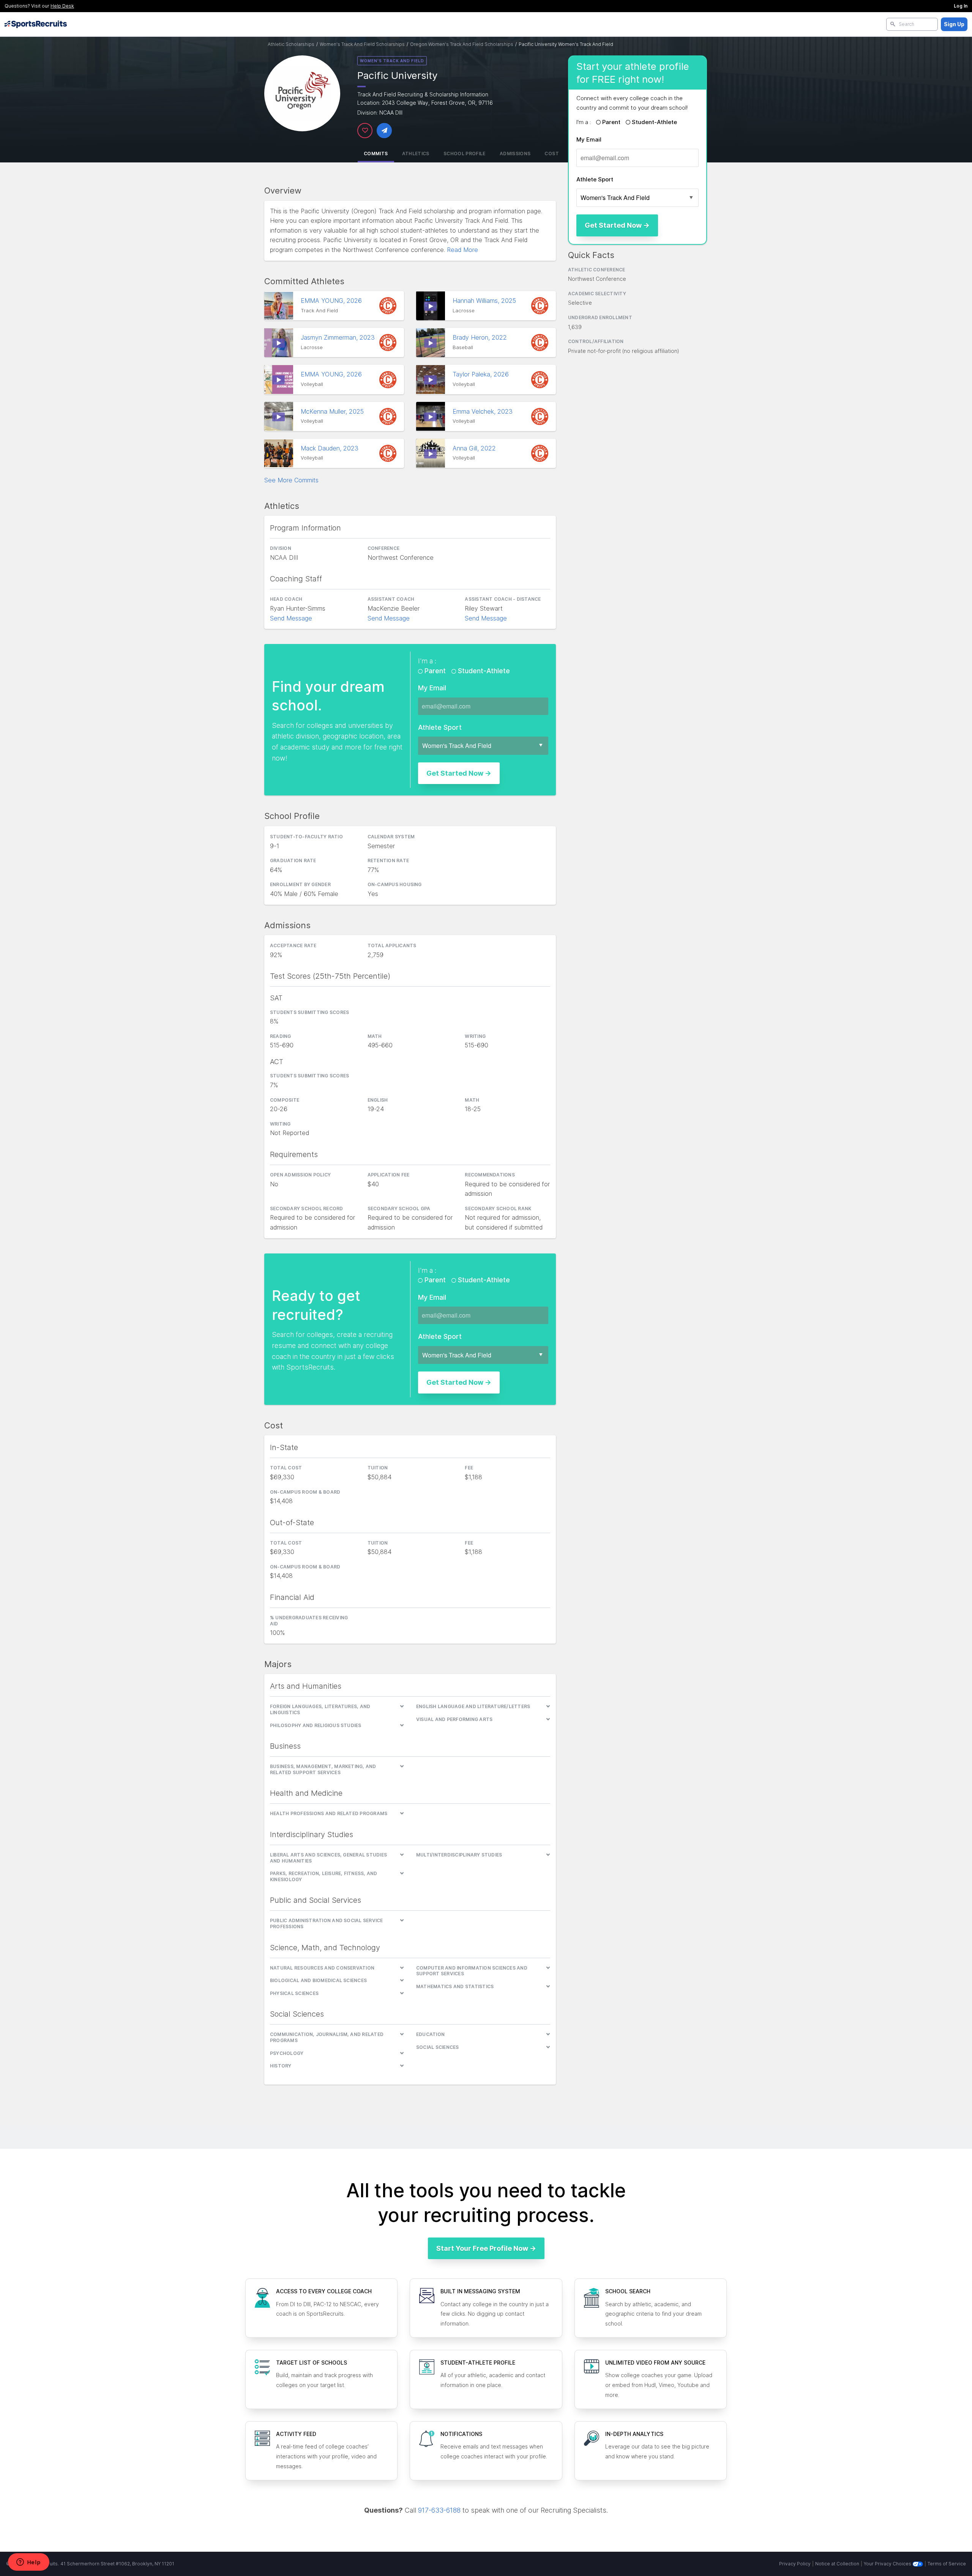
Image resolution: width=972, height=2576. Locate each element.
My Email (589, 139)
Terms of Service (947, 2564)
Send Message (291, 618)
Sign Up (954, 24)
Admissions (515, 154)
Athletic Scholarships (291, 44)
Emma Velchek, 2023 (484, 411)
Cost (551, 154)
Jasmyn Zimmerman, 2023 (339, 337)
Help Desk (62, 6)
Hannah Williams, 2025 (485, 301)
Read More (462, 250)
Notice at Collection (837, 2564)
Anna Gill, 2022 (475, 448)
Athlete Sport (595, 179)
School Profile (465, 154)
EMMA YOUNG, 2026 (332, 301)
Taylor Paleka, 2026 (482, 374)
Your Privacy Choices (888, 2564)
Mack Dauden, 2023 (331, 448)
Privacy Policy (795, 2564)
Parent (611, 122)
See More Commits (291, 480)
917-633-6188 (439, 2510)
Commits (376, 154)
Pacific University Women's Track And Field (566, 44)
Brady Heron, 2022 (481, 337)
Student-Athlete (654, 122)
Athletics (416, 154)
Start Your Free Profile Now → (486, 2248)
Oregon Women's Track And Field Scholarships (462, 44)
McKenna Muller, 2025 (333, 411)
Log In (961, 6)
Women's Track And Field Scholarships (362, 44)
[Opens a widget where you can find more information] (28, 2563)
